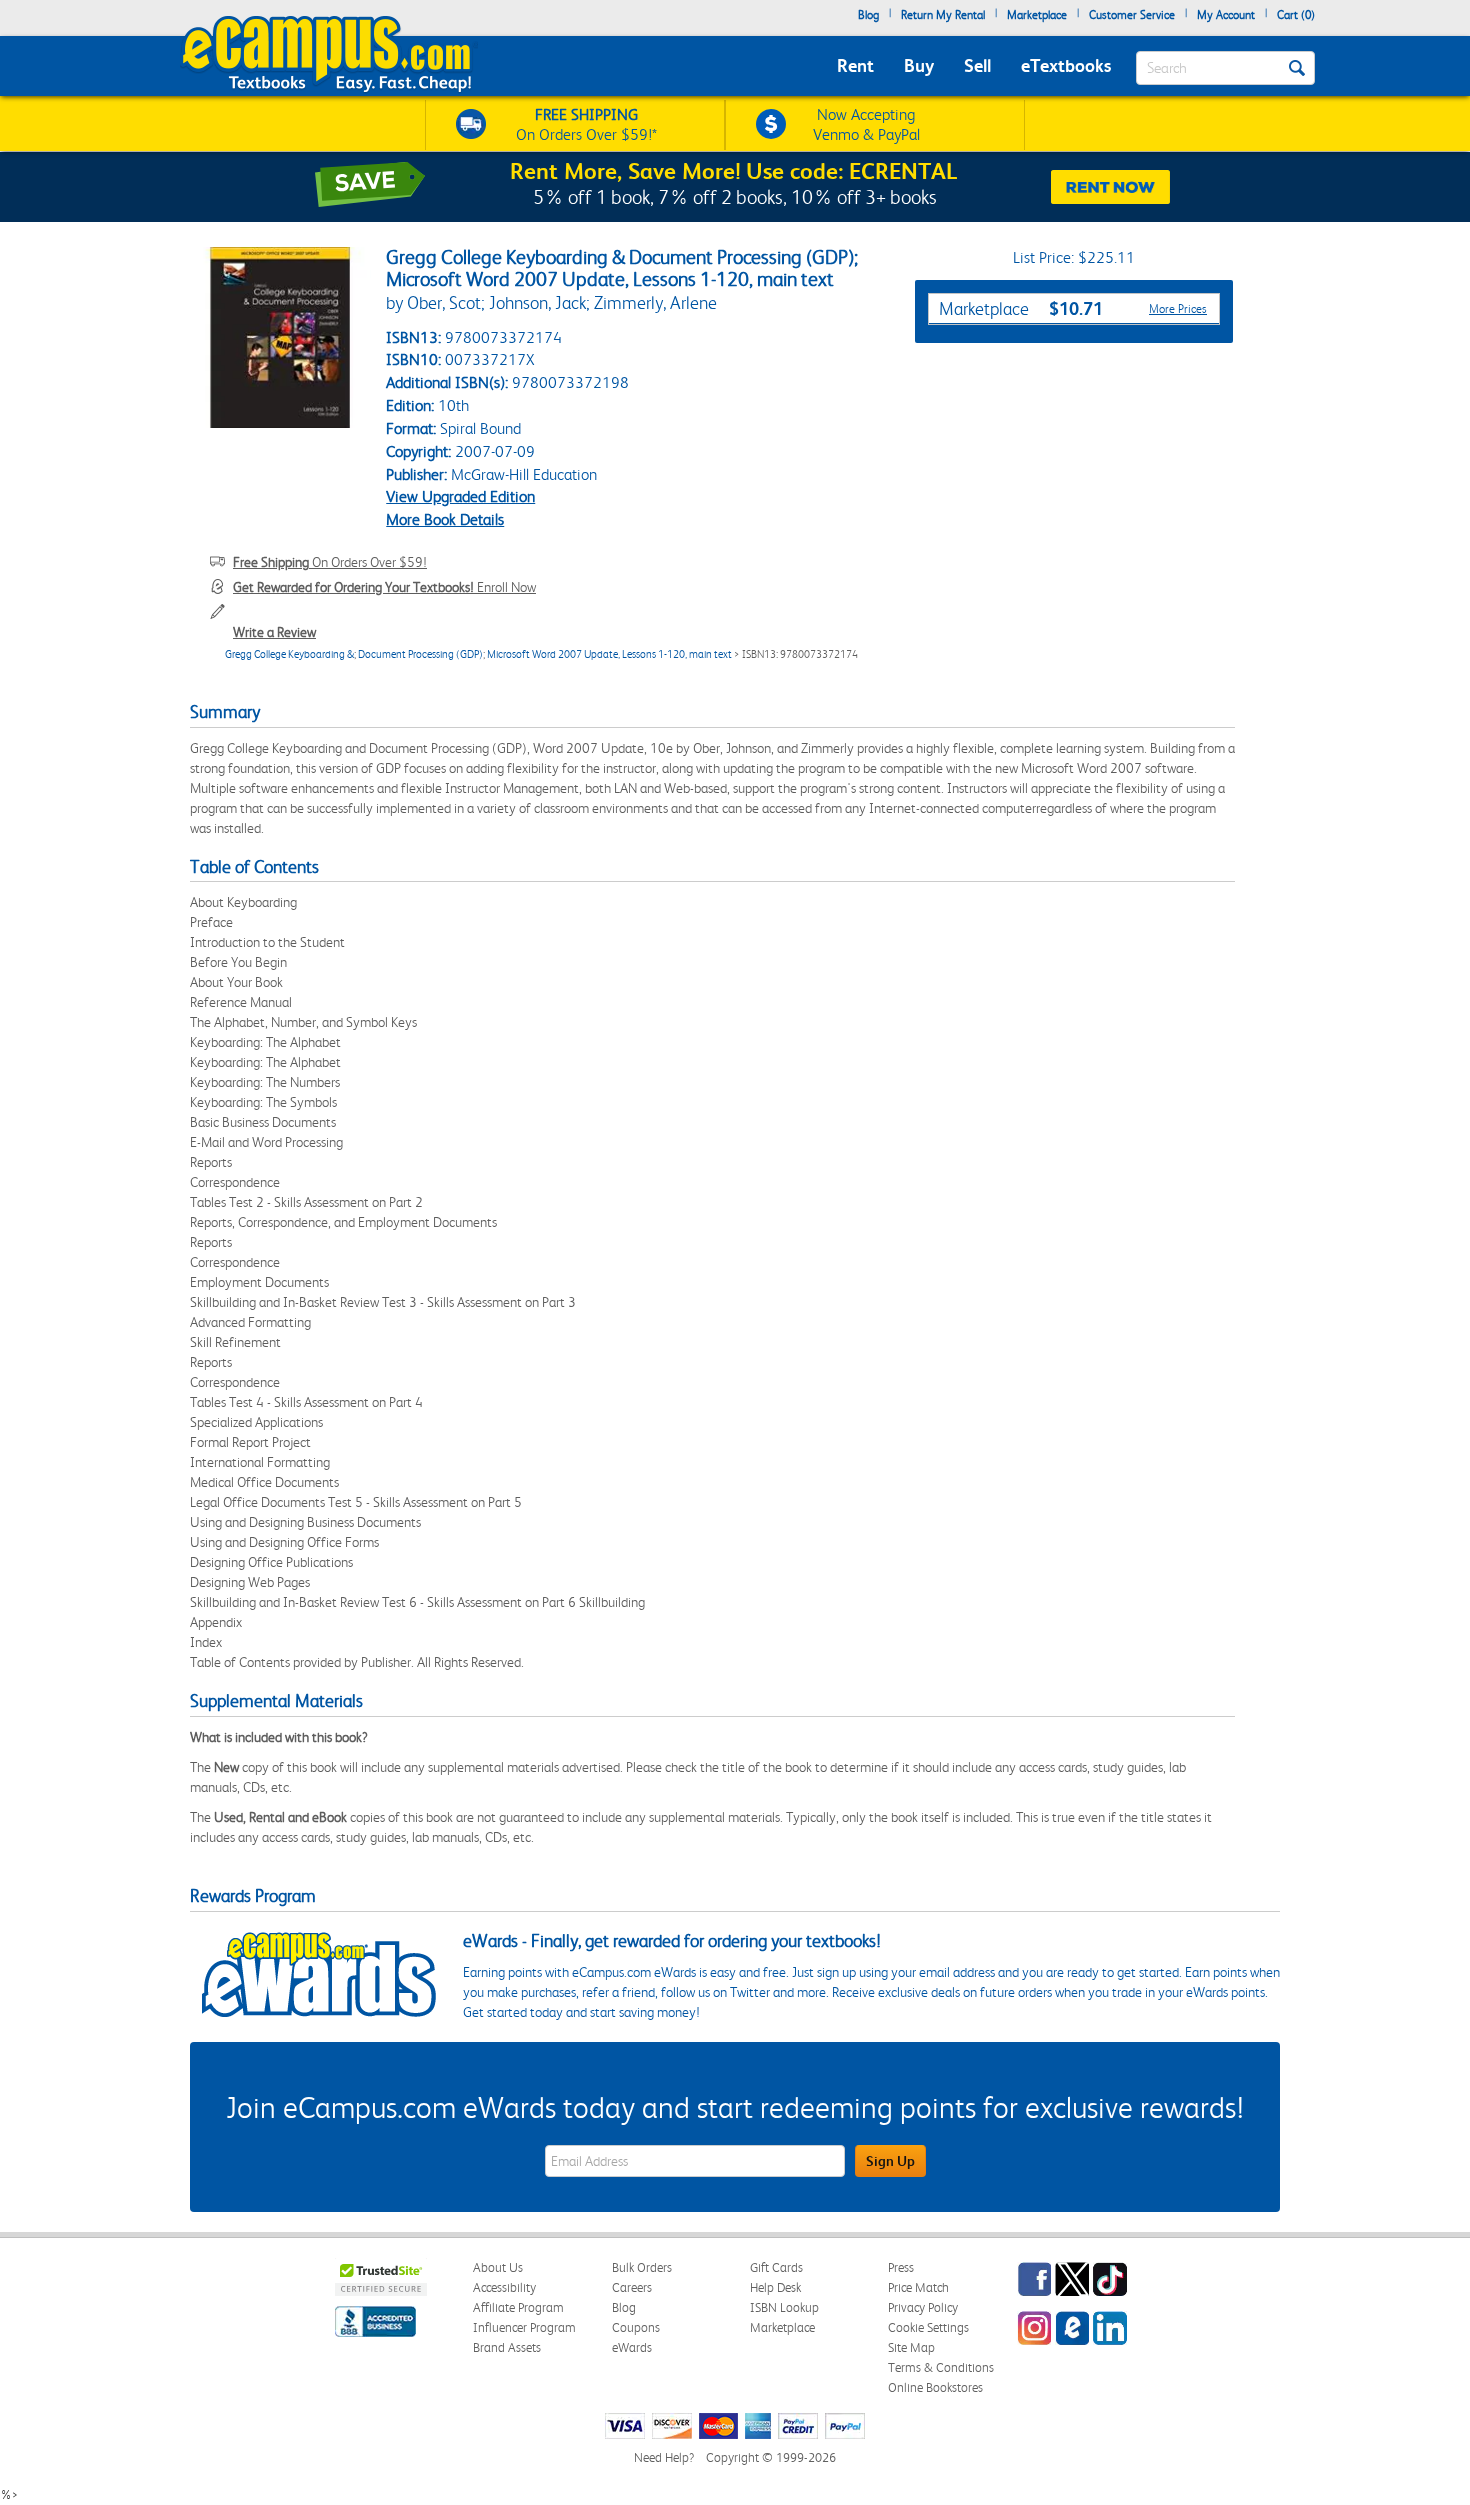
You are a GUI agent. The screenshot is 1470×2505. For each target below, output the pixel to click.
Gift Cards (776, 2267)
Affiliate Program (518, 2307)
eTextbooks (1066, 65)
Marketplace (1037, 15)
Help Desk (775, 2287)
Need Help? (664, 2457)
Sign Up (890, 2161)
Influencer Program (524, 2327)
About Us (498, 2267)
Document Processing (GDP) (420, 654)
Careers (632, 2287)
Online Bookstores (935, 2387)
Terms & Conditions (941, 2367)
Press (901, 2267)
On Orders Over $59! (330, 562)
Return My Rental (943, 15)
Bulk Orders (642, 2267)
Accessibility (504, 2287)
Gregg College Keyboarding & (289, 654)
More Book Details (445, 519)
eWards (632, 2347)
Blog (868, 15)
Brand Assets (507, 2347)
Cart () (1296, 15)
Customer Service (1132, 15)
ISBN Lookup (784, 2307)
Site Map (911, 2347)
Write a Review (274, 632)
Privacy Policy (923, 2307)
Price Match (918, 2287)
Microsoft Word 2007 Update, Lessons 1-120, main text (609, 654)
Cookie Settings (928, 2327)
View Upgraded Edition (460, 496)
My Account (1226, 15)
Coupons (636, 2327)
